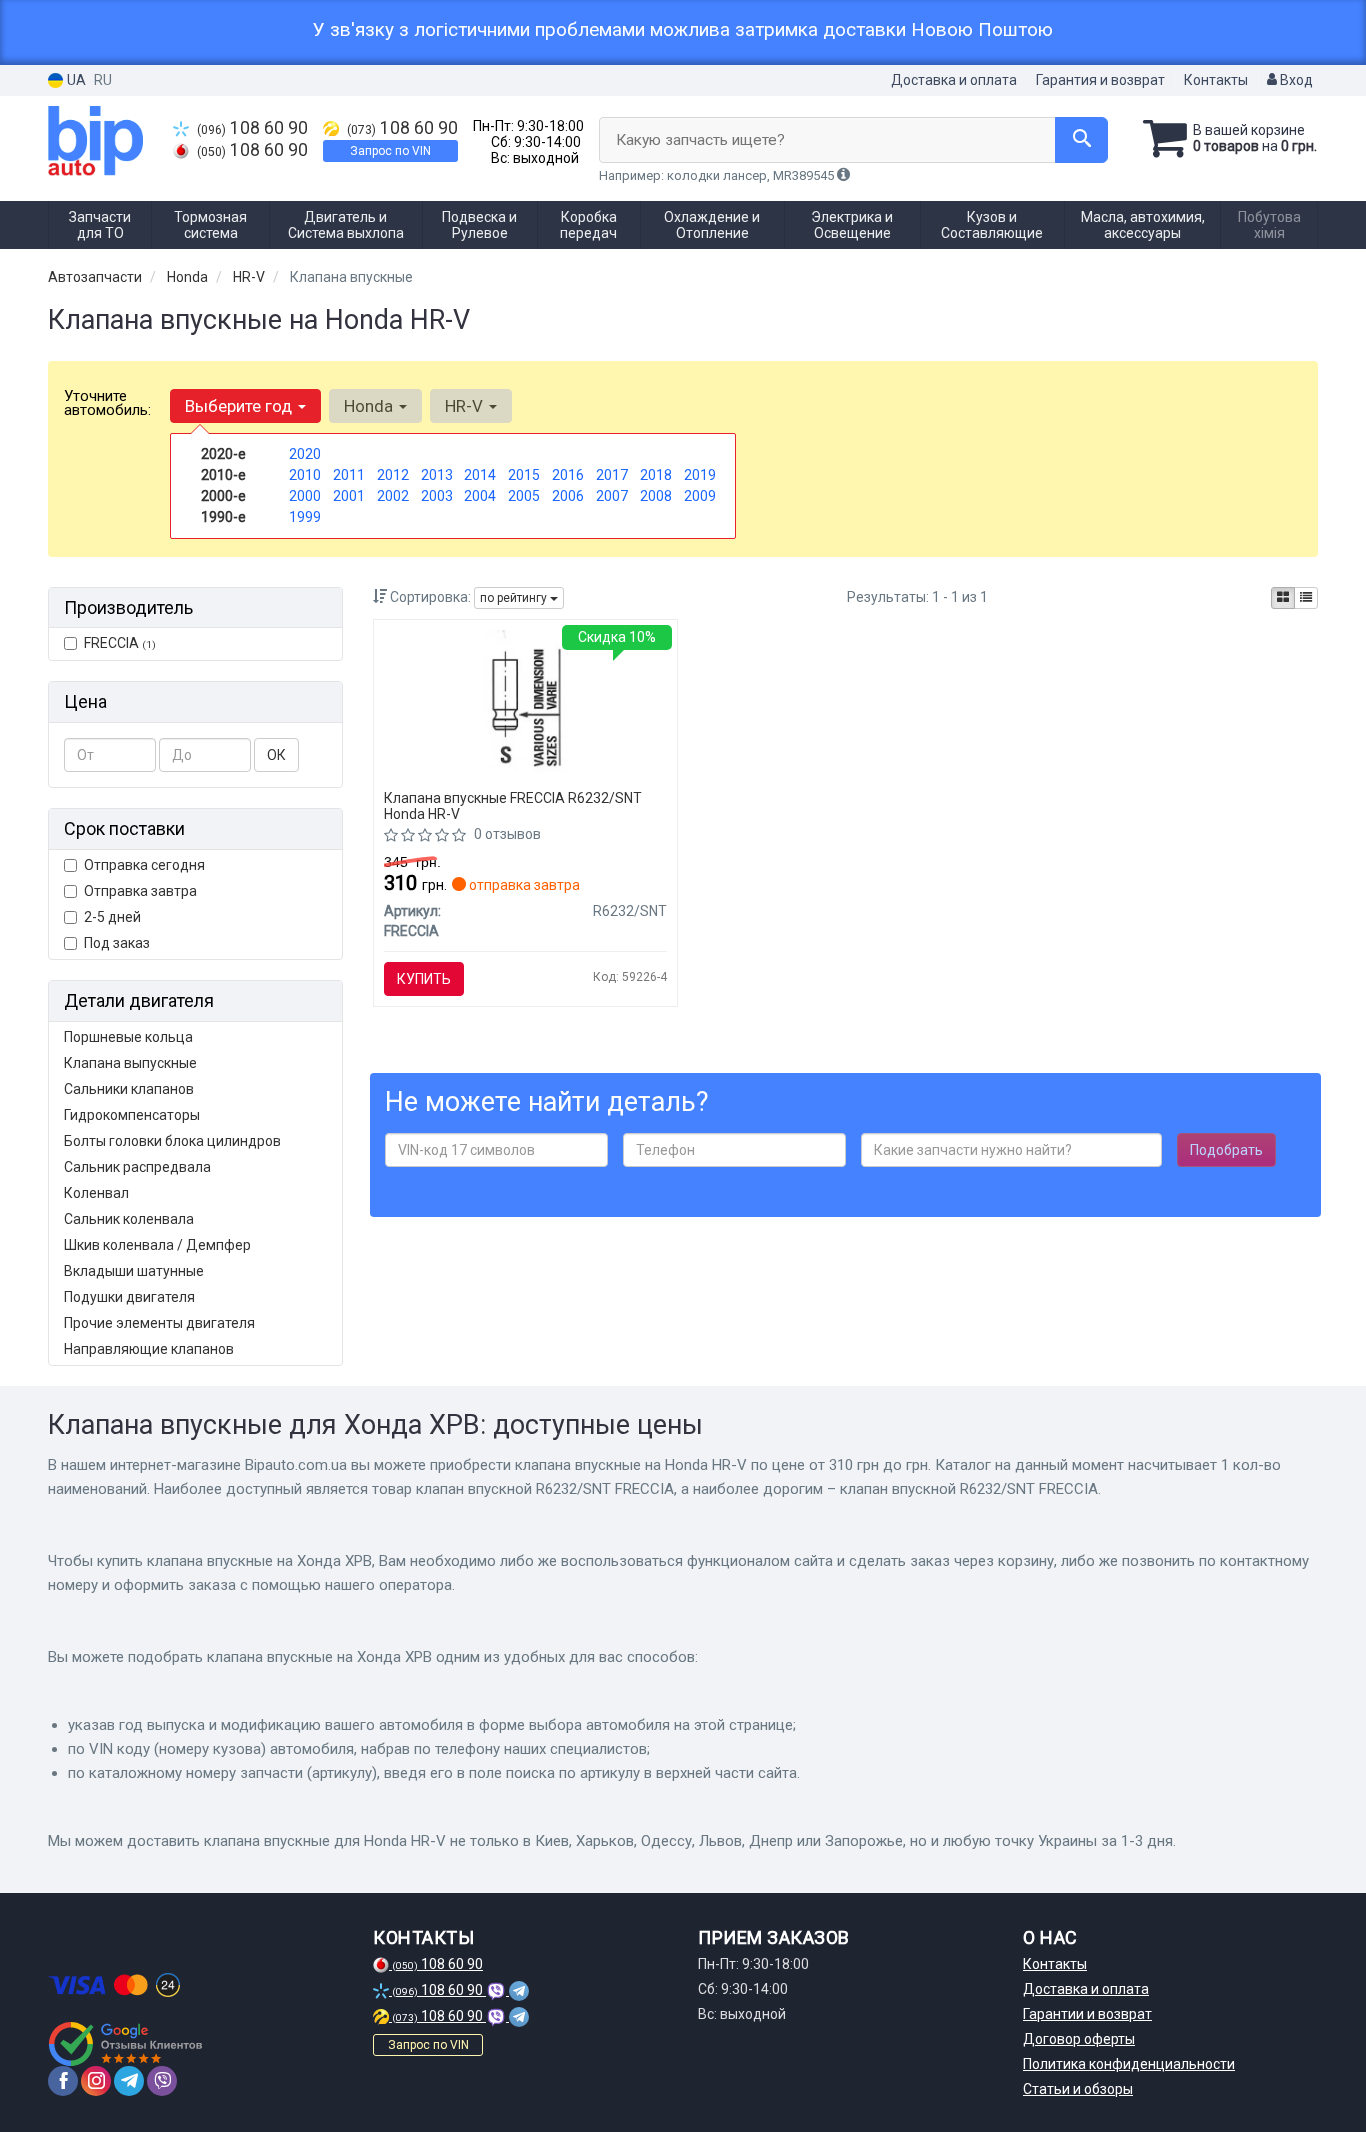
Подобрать (1226, 1150)
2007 (612, 496)
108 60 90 (252, 128)
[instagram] (96, 2081)
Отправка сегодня (144, 865)
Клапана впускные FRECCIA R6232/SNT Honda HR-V (513, 805)
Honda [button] (370, 406)
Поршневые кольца (128, 1037)
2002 (393, 496)
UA (75, 80)
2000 (305, 496)
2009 (700, 496)
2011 (349, 475)
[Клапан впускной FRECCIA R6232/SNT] (525, 706)
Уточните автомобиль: (107, 403)
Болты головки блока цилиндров (172, 1141)
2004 (480, 496)
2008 (656, 496)
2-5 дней (112, 917)
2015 (524, 475)
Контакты (1216, 80)
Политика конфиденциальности (1129, 2064)
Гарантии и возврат (1087, 2014)
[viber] (162, 2081)
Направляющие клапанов (149, 1349)
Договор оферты (1079, 2039)
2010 (305, 475)
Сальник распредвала (137, 1167)
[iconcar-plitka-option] (1283, 598)
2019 (700, 475)
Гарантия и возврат (1100, 80)
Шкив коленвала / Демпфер (157, 1245)
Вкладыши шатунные (134, 1271)
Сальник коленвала (129, 1219)
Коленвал (96, 1193)
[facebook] (63, 2081)
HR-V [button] (466, 406)
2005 (524, 496)
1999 (305, 517)
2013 (437, 475)
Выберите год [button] (240, 406)
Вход (1295, 80)
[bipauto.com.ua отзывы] (125, 2044)
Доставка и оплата (954, 80)
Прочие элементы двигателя (159, 1323)
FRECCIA (120, 643)
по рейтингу (515, 598)
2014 (480, 475)
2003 (437, 496)
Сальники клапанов (129, 1089)
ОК (276, 755)
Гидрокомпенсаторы (132, 1115)
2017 (612, 475)
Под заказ (117, 943)
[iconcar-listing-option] (1306, 598)
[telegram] (129, 2081)
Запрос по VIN (390, 151)
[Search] (1081, 140)
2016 (568, 475)
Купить (424, 979)
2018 (656, 475)
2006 (568, 496)
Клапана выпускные (130, 1063)
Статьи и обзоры (1078, 2089)
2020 (305, 454)
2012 (393, 475)
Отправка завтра (140, 891)
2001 (349, 496)
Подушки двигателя (129, 1297)
